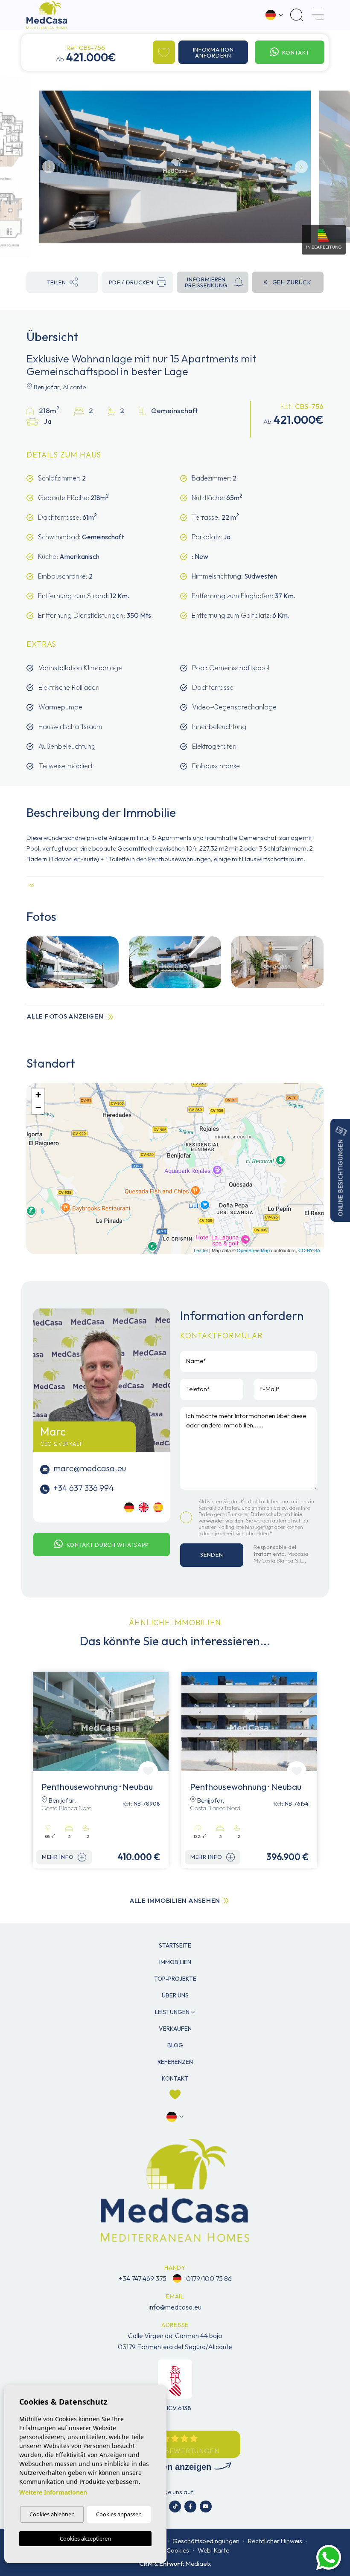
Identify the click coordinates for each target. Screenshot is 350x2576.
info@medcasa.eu (175, 2307)
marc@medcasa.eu (89, 1468)
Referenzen (175, 2062)
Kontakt (296, 52)
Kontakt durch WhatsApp (108, 1545)
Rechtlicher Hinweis (275, 2541)
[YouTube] (206, 2507)
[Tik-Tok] (175, 2507)
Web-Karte (213, 2550)
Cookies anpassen (119, 2514)
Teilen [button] (57, 282)
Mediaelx (198, 2563)
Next (301, 167)
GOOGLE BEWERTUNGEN (175, 2451)
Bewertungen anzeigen (166, 2467)
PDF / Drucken (131, 282)
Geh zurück (292, 282)
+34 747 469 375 (143, 2278)
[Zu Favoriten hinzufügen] (164, 52)
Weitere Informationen (53, 2492)
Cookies (178, 2550)
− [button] (38, 1107)
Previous (49, 167)
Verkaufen (175, 2029)
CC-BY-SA (309, 1250)
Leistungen (172, 2012)
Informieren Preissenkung (206, 282)
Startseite (175, 1945)
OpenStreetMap (253, 1250)
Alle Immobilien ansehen (175, 1900)
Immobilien (175, 1962)
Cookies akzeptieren (85, 2538)
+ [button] (38, 1095)
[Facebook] (190, 2507)
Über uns (175, 1995)
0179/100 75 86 (208, 2278)
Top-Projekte (175, 1979)
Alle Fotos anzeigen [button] (65, 1016)
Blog (175, 2045)
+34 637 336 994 (83, 1488)
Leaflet (201, 1250)
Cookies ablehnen (52, 2514)
